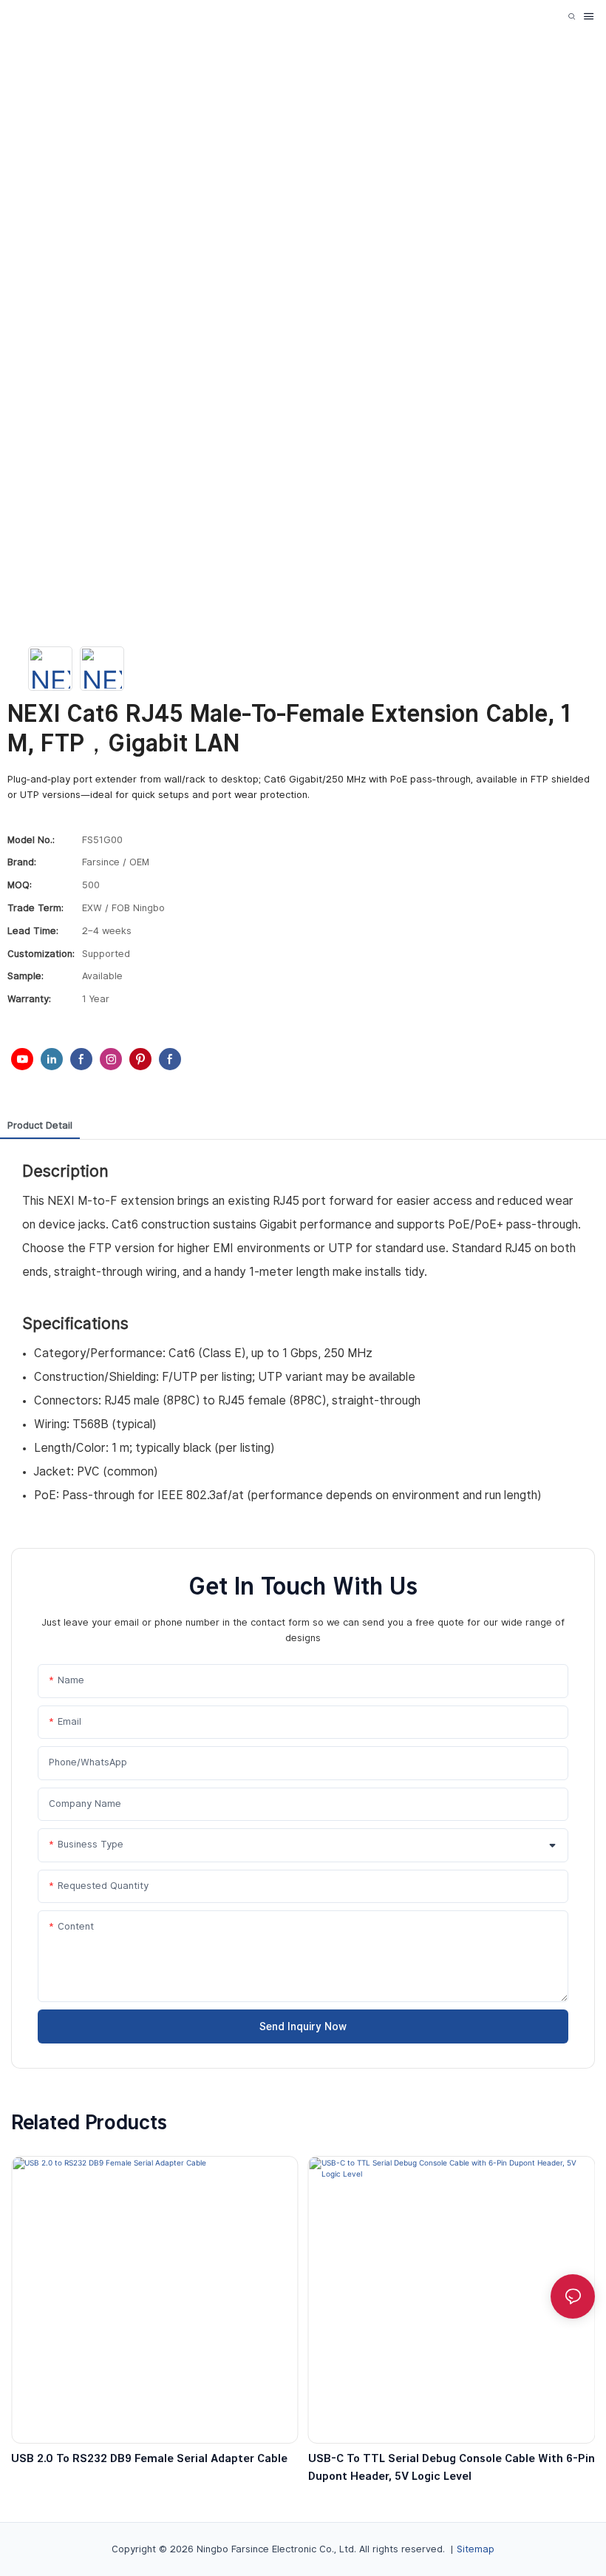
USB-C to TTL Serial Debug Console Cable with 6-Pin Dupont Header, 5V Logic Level (452, 2467)
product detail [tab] (40, 1125)
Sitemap (476, 2549)
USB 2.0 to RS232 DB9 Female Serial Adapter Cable (149, 2458)
